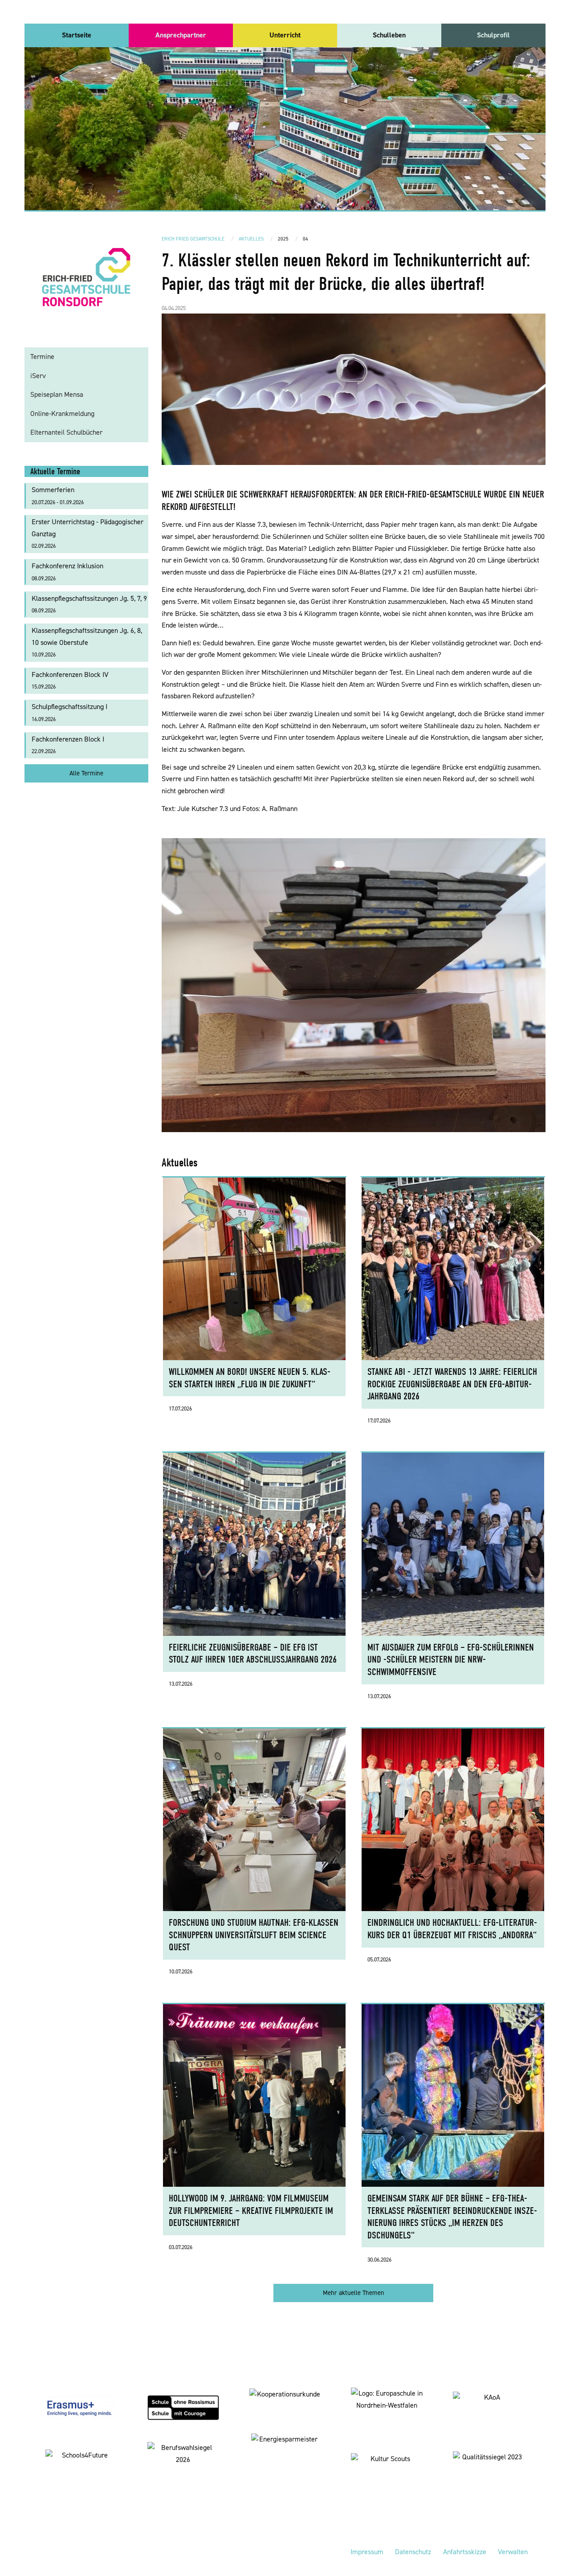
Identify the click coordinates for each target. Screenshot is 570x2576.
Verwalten (513, 2552)
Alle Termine (86, 773)
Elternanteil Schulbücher (66, 432)
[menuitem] (77, 35)
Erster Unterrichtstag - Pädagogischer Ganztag (88, 533)
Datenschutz (413, 2552)
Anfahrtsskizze (465, 2552)
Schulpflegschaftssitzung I (69, 712)
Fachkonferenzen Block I (68, 745)
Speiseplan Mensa (57, 394)
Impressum (367, 2552)
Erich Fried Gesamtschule (193, 239)
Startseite (77, 35)
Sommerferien (58, 495)
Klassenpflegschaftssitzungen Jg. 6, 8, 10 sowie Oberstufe (87, 642)
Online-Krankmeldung (62, 414)
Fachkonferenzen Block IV (70, 680)
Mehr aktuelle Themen (354, 2293)
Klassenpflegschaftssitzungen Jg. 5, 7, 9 (89, 604)
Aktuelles (251, 239)
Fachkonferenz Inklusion (67, 572)
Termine (42, 357)
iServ (38, 376)
